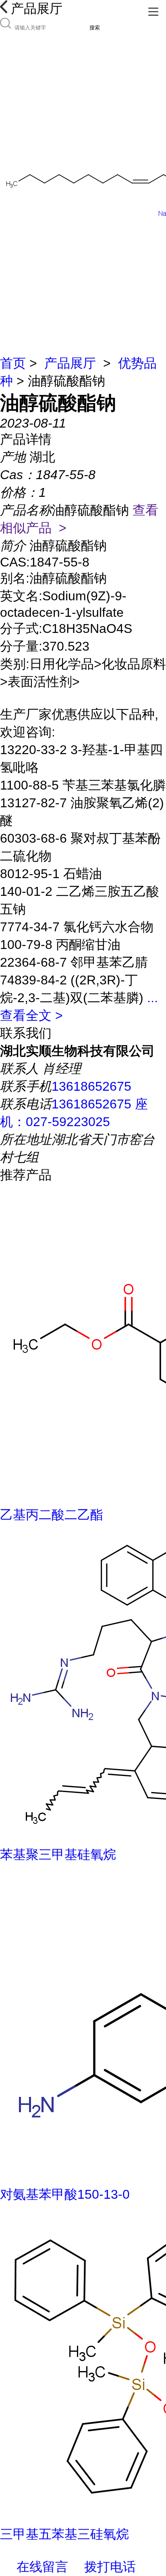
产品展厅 (70, 363)
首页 (13, 363)
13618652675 (91, 1086)
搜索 (95, 28)
